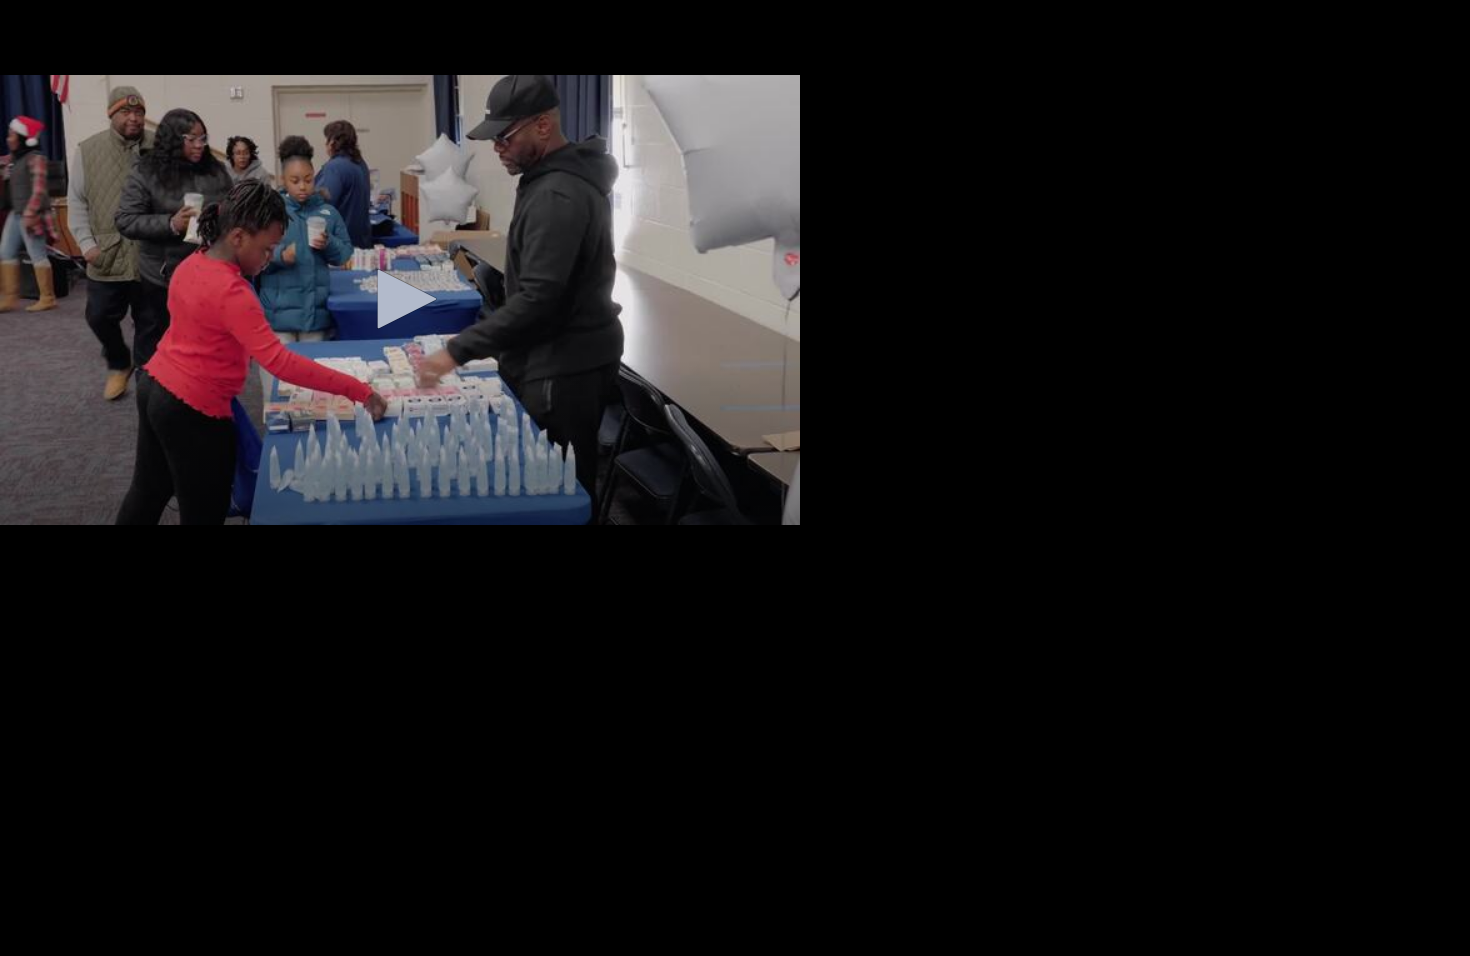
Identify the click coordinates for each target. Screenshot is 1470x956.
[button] (400, 299)
